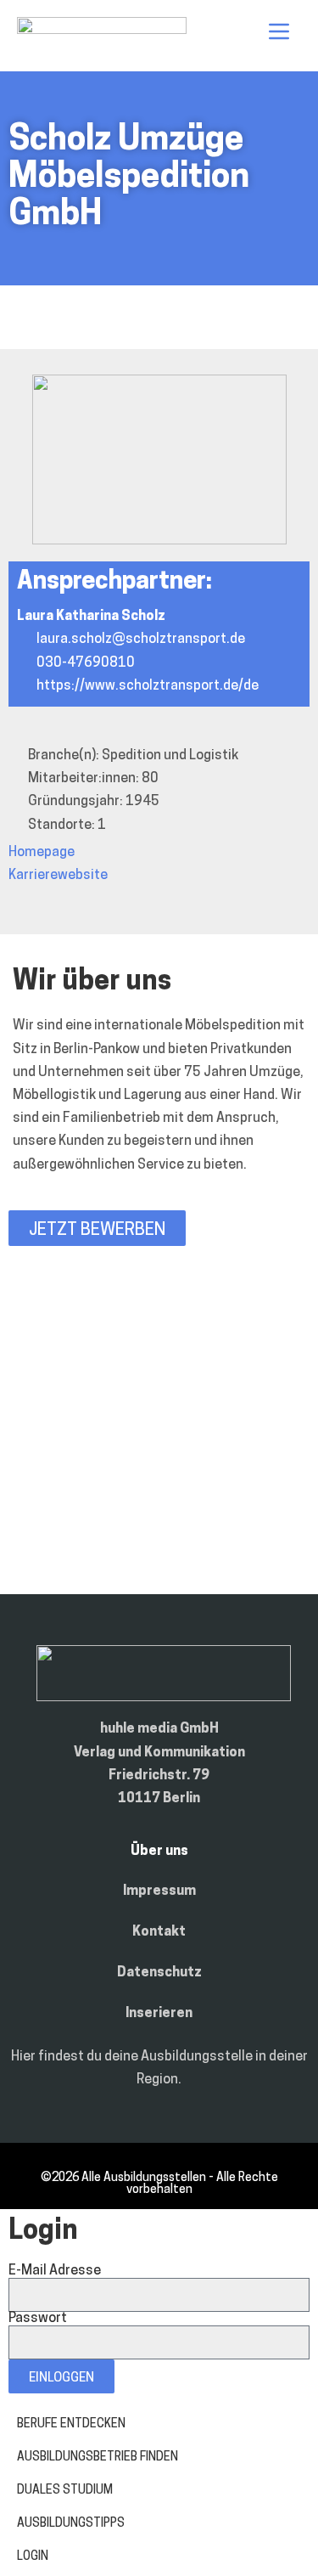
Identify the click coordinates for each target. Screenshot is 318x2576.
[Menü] (279, 31)
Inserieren (159, 2014)
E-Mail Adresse (55, 2271)
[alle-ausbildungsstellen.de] (102, 31)
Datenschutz (159, 1973)
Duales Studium (65, 2491)
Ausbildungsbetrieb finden (98, 2458)
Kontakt (159, 1932)
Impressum (159, 1891)
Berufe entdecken (71, 2424)
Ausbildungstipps (71, 2524)
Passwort (38, 2319)
